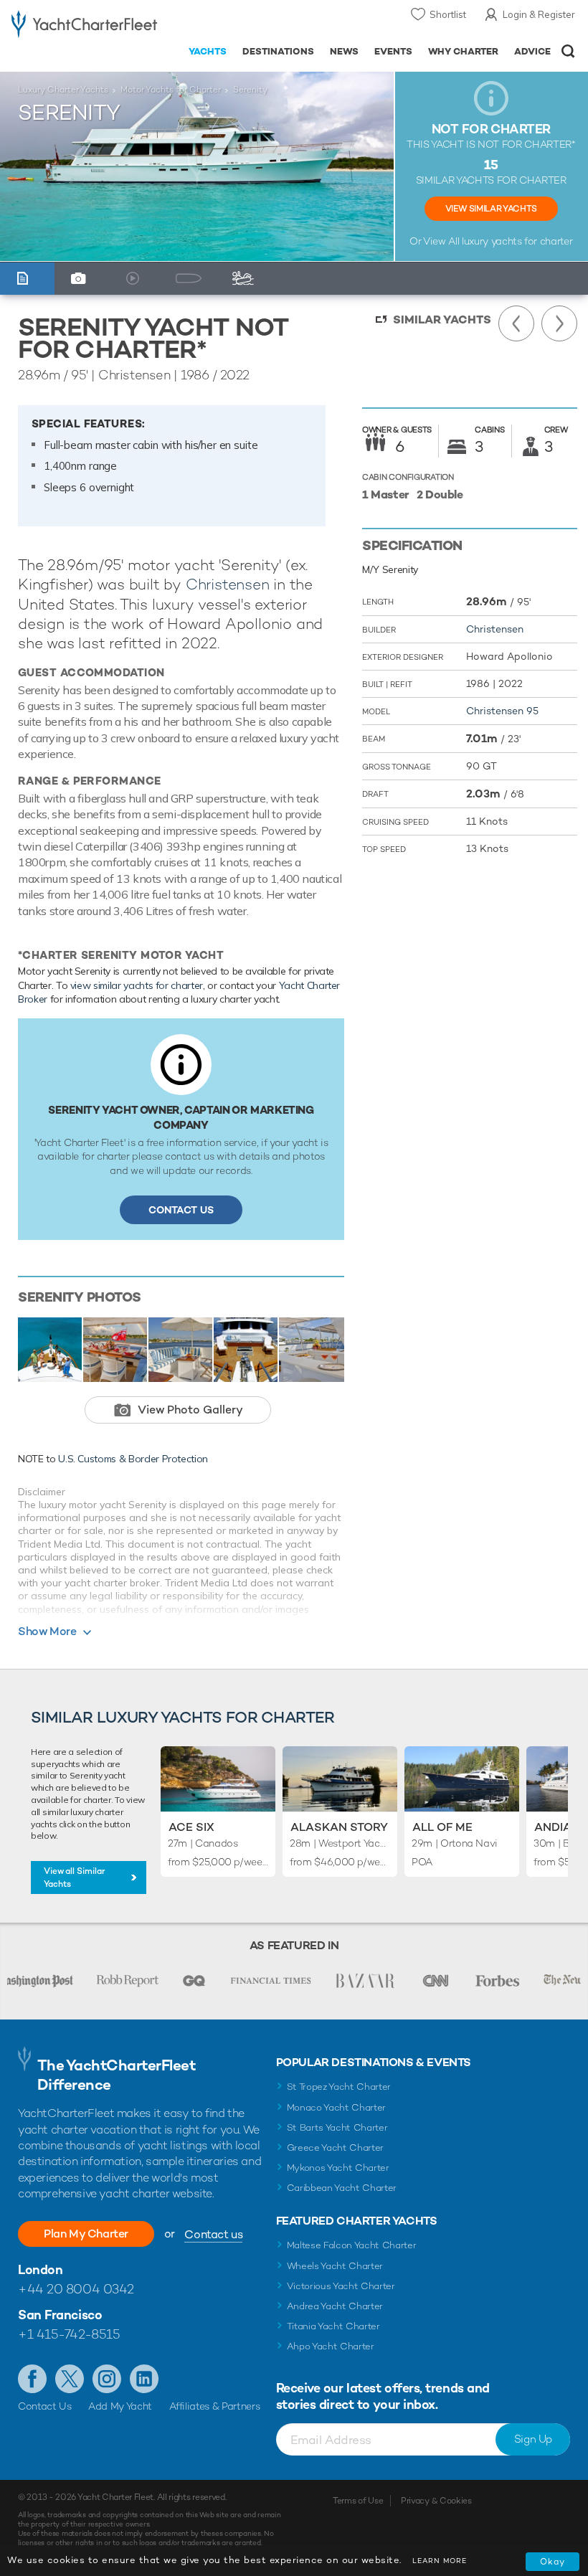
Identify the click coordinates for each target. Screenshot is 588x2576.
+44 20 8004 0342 (76, 2289)
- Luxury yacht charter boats (84, 26)
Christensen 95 (502, 711)
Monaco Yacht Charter (337, 2107)
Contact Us (181, 1210)
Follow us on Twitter (70, 2379)
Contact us (213, 2234)
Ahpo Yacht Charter (331, 2346)
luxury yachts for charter (517, 241)
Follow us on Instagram (107, 2379)
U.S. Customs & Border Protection (133, 1459)
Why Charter (464, 51)
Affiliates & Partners (215, 2406)
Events (393, 51)
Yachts (208, 51)
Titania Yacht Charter (333, 2326)
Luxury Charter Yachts (63, 90)
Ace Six (191, 1827)
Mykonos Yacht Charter (338, 2168)
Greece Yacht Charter (336, 2148)
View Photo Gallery (190, 1410)
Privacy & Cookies (436, 2501)
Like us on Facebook (32, 2379)
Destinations (278, 51)
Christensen (228, 584)
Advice (532, 51)
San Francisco (60, 2315)
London (40, 2269)
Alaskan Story (339, 1827)
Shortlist (448, 14)
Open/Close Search (568, 51)
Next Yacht (559, 323)
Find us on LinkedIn (144, 2379)
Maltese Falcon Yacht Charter (352, 2245)
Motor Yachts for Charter (171, 90)
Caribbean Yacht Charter (342, 2188)
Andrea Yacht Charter (335, 2306)
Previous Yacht (516, 323)
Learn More (440, 2561)
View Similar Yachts (491, 209)
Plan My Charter (86, 2234)
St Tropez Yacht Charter (339, 2087)
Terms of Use (358, 2501)
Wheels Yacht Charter (335, 2266)
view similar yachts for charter (137, 985)
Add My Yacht (120, 2406)
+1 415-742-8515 (69, 2334)
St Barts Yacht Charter (337, 2127)
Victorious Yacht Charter (341, 2286)
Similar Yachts (442, 319)
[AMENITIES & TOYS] (247, 279)
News (344, 51)
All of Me (442, 1827)
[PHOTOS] (82, 279)
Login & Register (539, 14)
